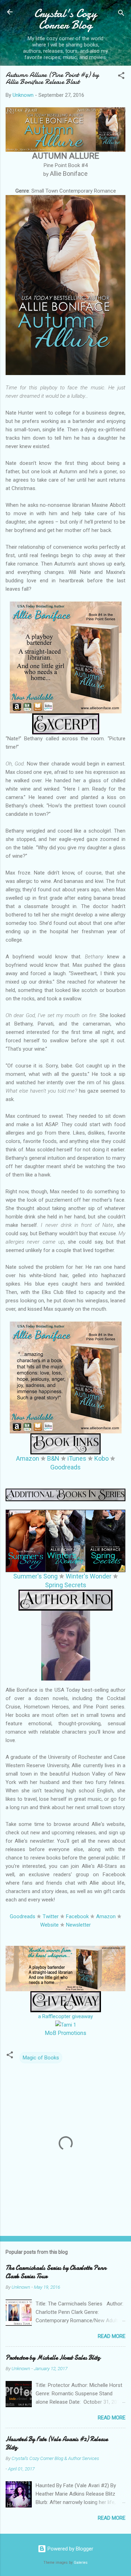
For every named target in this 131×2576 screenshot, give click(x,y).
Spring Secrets (66, 1585)
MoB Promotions (65, 2033)
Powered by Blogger (70, 2549)
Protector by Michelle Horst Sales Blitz (53, 2358)
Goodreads (65, 1467)
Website (49, 1925)
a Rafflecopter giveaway (65, 2016)
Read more (112, 2336)
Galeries (81, 2563)
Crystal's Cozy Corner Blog (65, 19)
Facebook (77, 1916)
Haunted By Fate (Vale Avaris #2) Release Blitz (57, 2443)
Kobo (101, 1458)
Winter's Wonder (89, 1576)
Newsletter (78, 1925)
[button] (121, 77)
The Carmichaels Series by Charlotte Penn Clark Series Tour (56, 2272)
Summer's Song (35, 1576)
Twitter (51, 1916)
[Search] (121, 14)
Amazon (28, 1458)
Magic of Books (41, 2058)
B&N (53, 1458)
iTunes (77, 1458)
